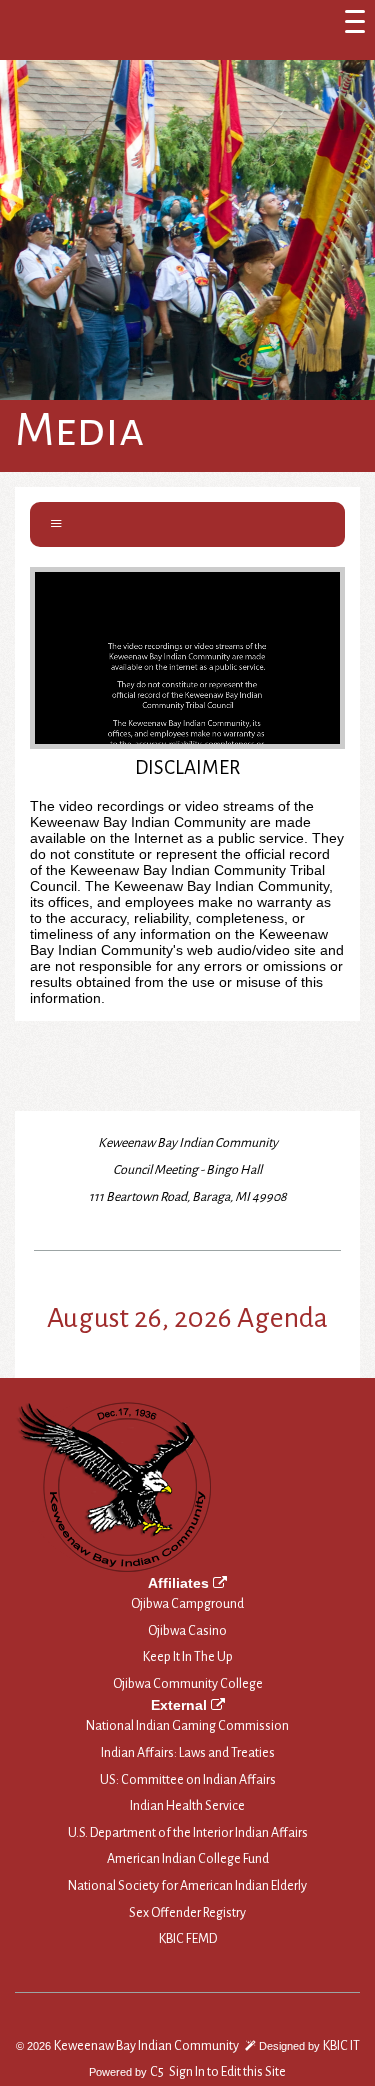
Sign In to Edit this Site (226, 2072)
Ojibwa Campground (187, 1604)
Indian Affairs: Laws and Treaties (188, 1753)
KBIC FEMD (188, 1939)
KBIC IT (341, 2046)
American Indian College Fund (188, 1859)
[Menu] (355, 20)
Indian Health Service (187, 1806)
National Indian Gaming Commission (187, 1726)
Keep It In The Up (188, 1657)
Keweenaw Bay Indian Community (146, 2046)
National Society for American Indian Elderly (187, 1886)
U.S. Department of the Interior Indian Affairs (188, 1833)
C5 (157, 2072)
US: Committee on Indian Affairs (188, 1780)
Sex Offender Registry (187, 1913)
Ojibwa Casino (187, 1631)
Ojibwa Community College (188, 1684)
